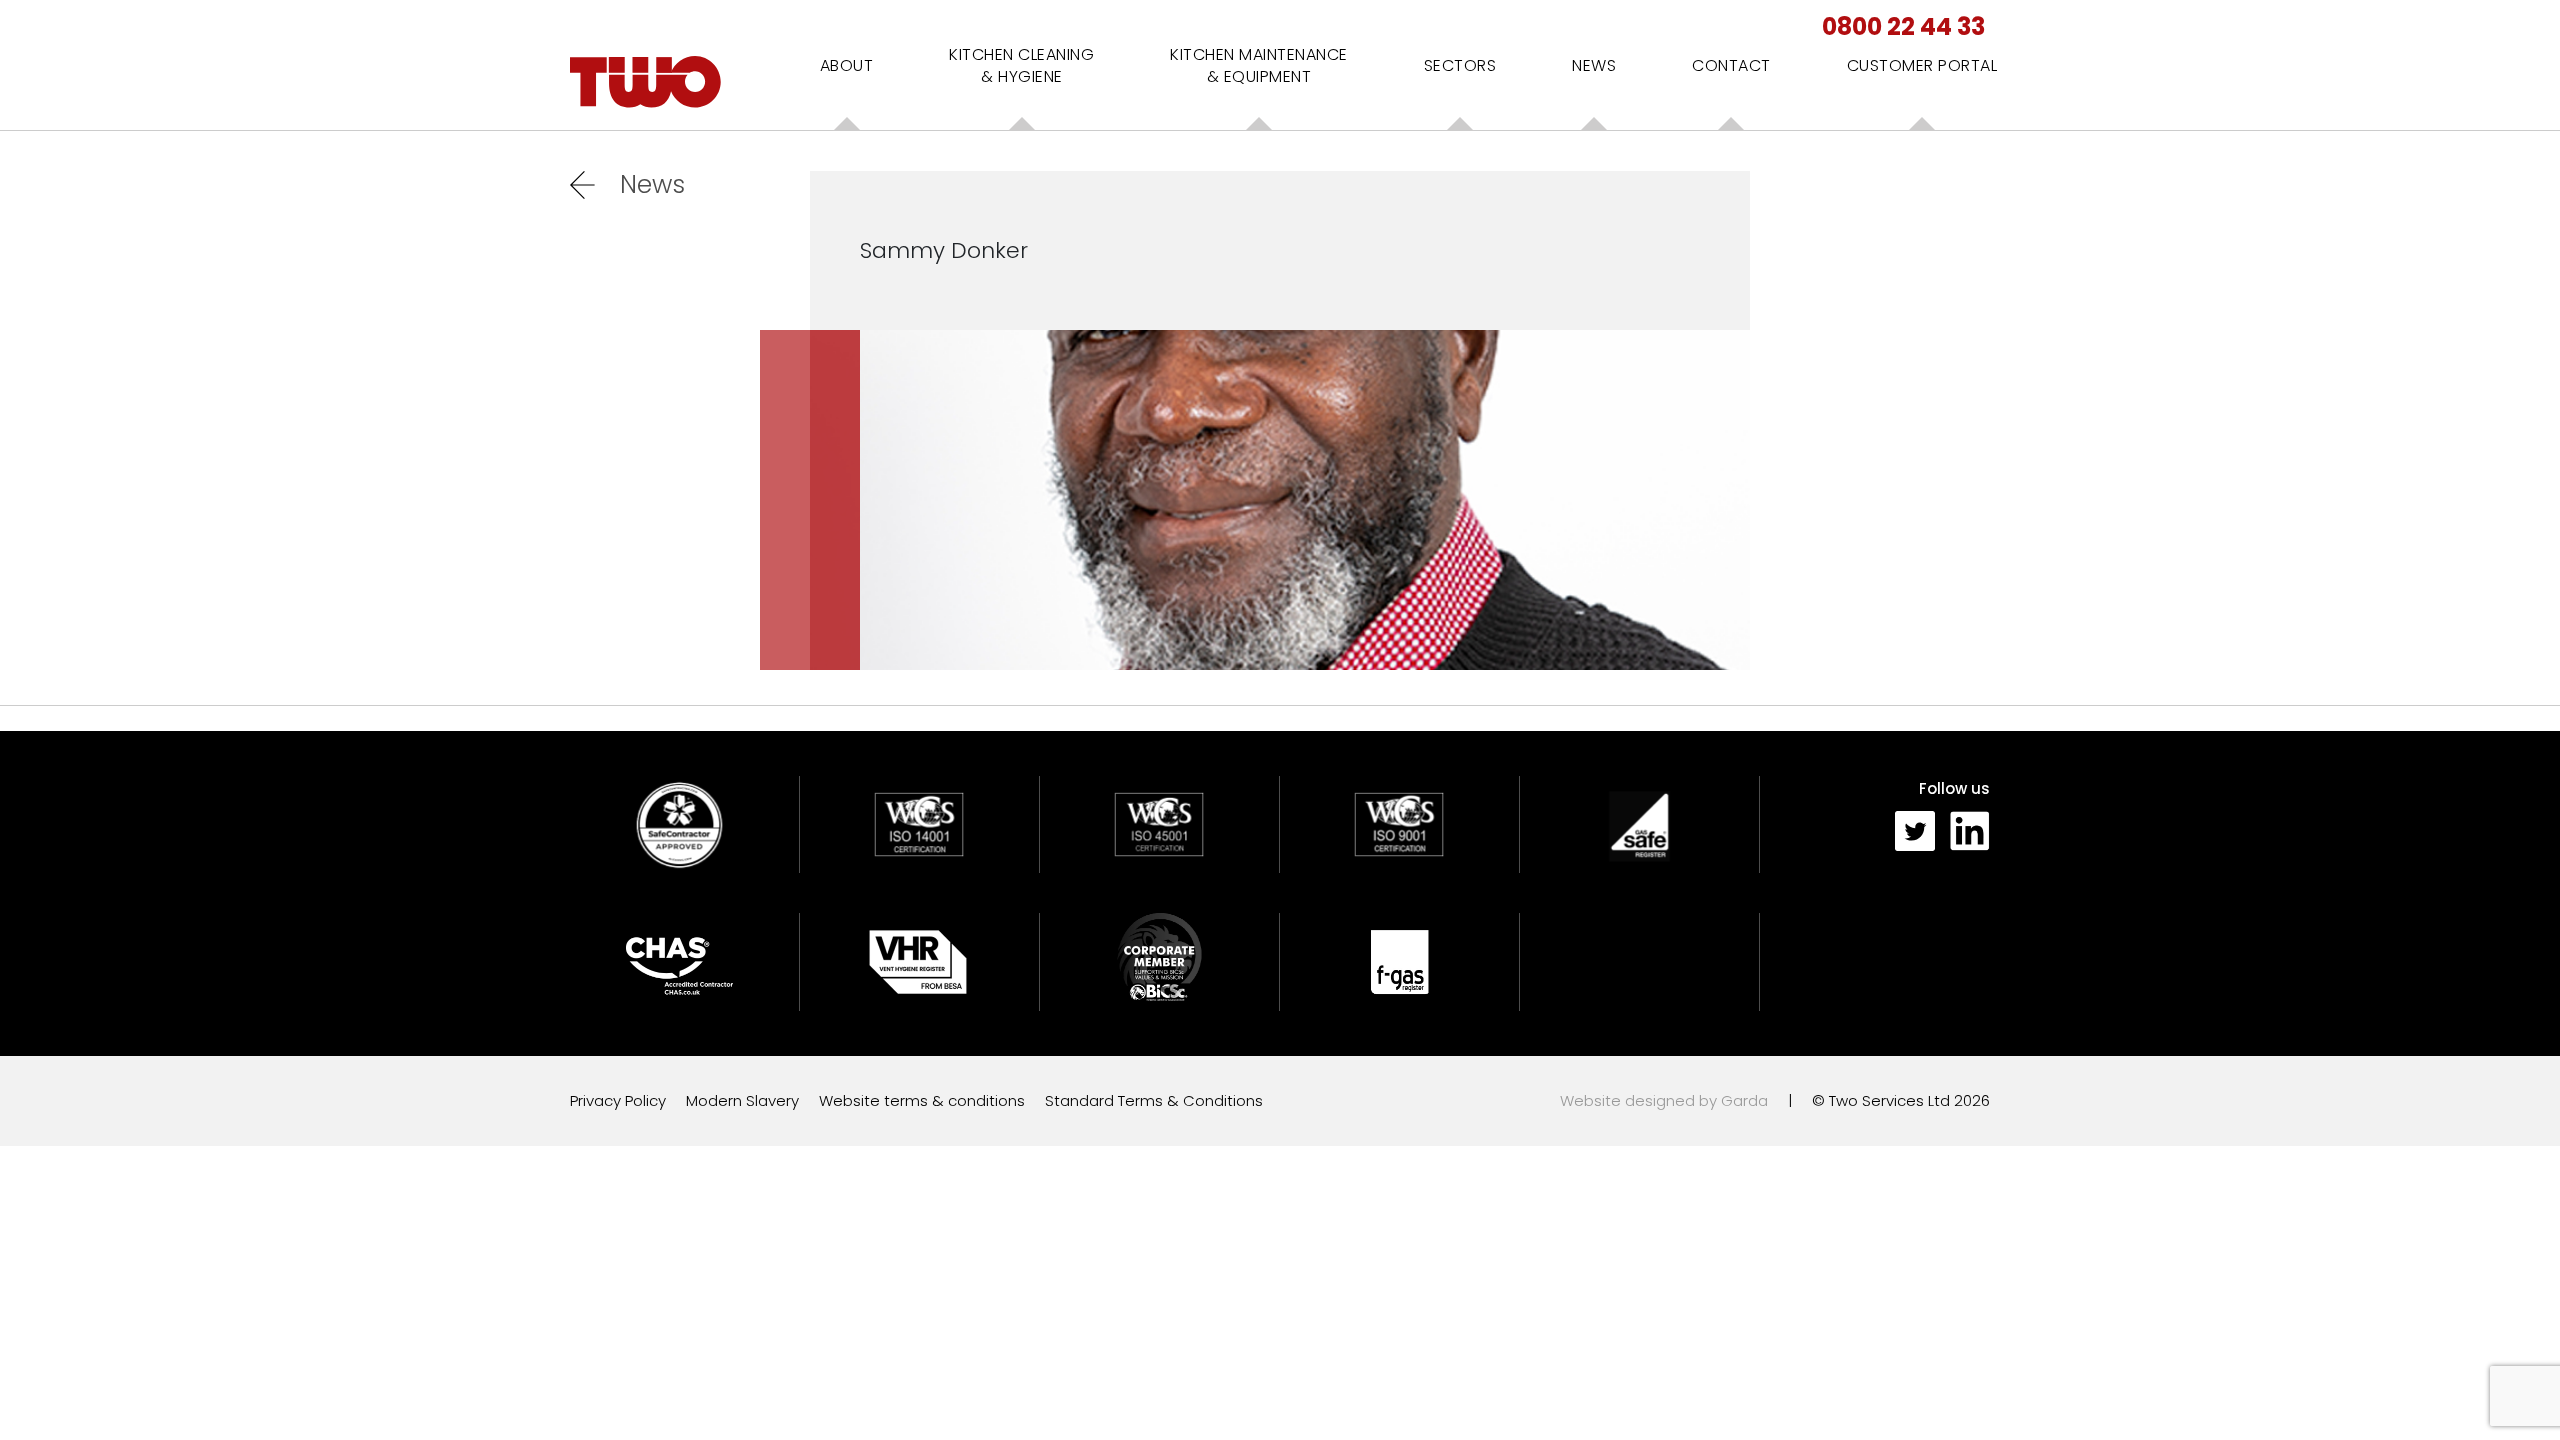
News (1594, 65)
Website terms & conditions (922, 1100)
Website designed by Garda (1664, 1100)
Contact (1731, 65)
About (847, 65)
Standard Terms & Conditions (1154, 1100)
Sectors (1460, 65)
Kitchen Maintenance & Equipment (1259, 65)
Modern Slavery (742, 1100)
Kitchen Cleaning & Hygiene (1021, 65)
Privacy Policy (618, 1100)
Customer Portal (1922, 65)
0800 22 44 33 (1903, 26)
